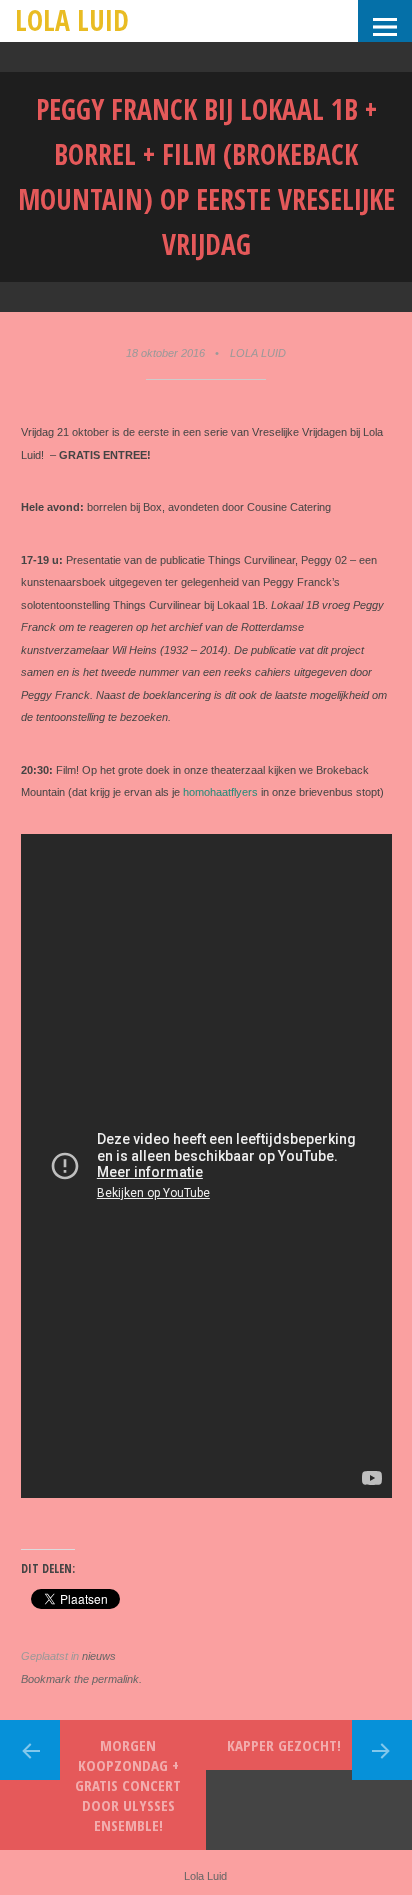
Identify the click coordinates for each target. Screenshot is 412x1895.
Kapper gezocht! (284, 1745)
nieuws (99, 1656)
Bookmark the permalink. (81, 1679)
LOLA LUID (258, 353)
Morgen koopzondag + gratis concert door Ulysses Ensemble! (128, 1785)
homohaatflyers (220, 792)
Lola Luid (72, 20)
